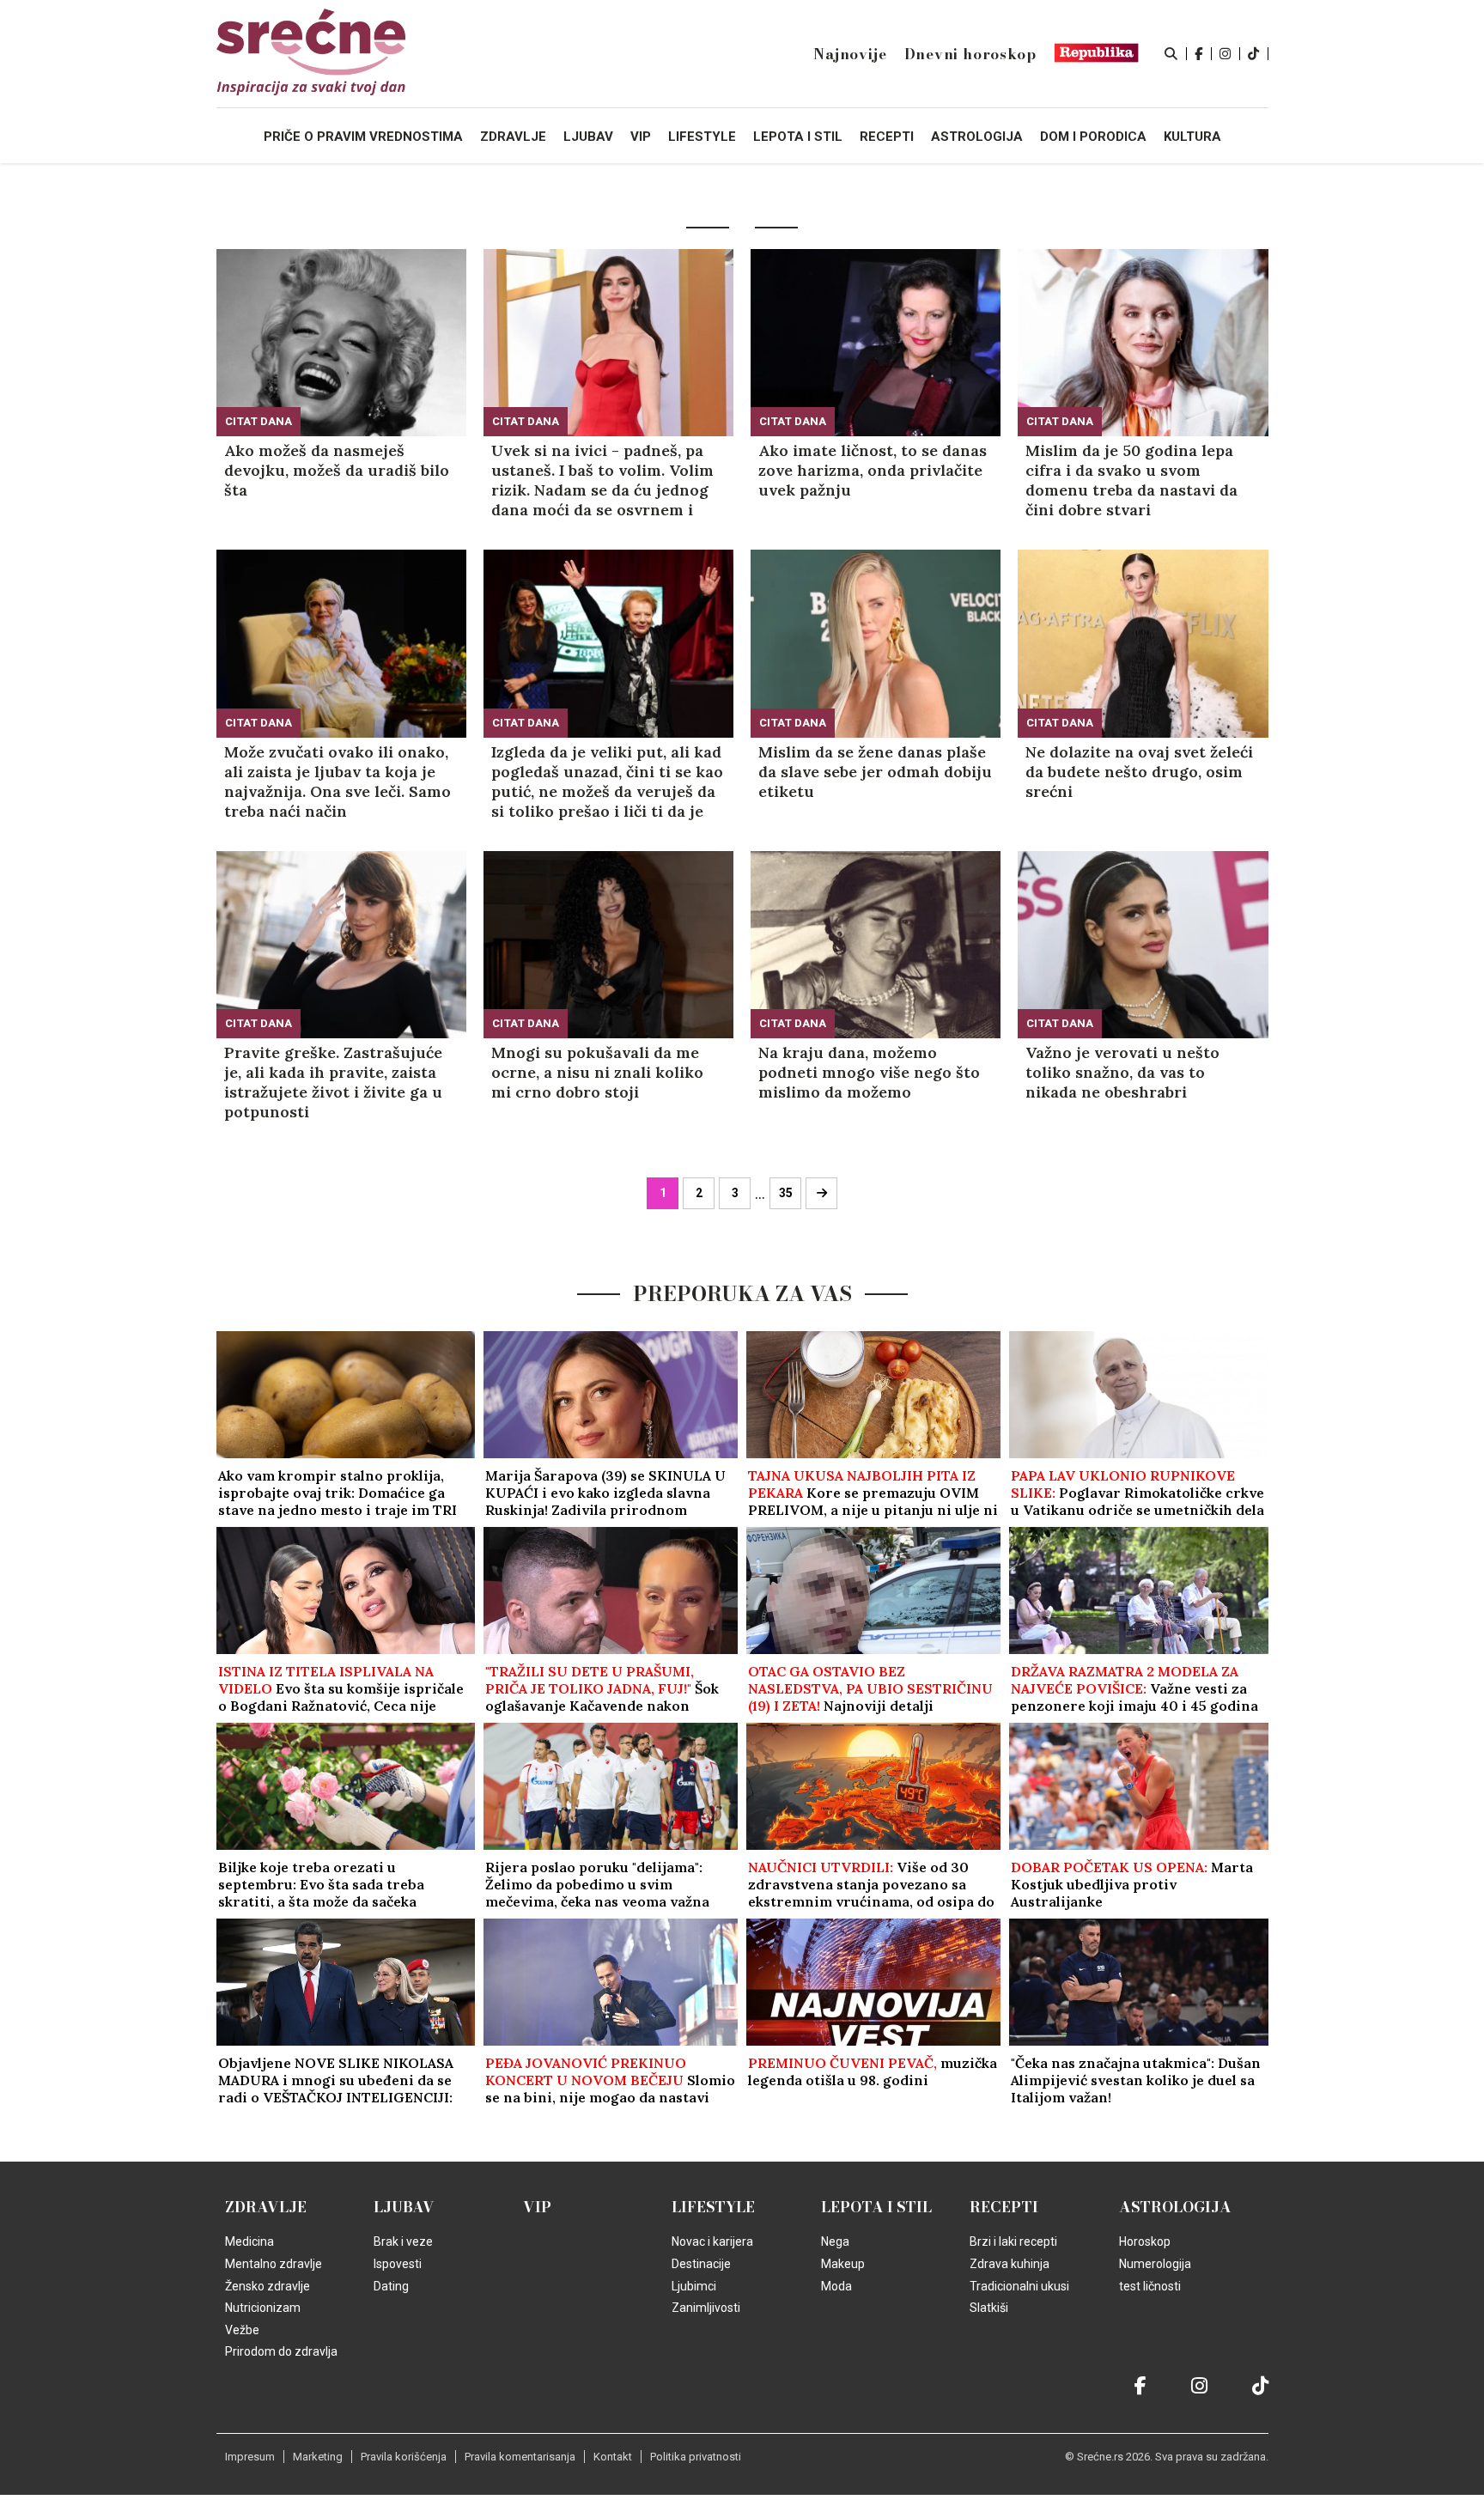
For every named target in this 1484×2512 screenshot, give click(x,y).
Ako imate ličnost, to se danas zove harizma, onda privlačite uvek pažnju (873, 470)
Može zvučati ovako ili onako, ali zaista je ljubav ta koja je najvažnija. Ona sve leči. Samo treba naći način (338, 782)
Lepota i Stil (876, 2207)
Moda (836, 2286)
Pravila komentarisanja (520, 2457)
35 (786, 1193)
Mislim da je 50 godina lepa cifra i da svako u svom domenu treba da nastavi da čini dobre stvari (1131, 480)
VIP (537, 2207)
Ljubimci (694, 2286)
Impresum (250, 2457)
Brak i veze (403, 2241)
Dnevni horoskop (970, 54)
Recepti (1004, 2207)
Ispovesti (398, 2264)
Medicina (249, 2241)
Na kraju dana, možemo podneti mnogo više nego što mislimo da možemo (869, 1072)
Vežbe (242, 2330)
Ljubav (404, 2207)
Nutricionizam (263, 2308)
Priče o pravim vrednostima (363, 137)
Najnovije (850, 54)
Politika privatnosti (696, 2457)
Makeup (843, 2264)
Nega (835, 2241)
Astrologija (1175, 2207)
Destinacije (701, 2264)
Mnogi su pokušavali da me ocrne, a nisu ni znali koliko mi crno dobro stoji (597, 1072)
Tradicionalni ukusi (1019, 2286)
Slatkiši (989, 2308)
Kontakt (613, 2457)
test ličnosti (1150, 2286)
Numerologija (1155, 2264)
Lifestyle (713, 2207)
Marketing (318, 2457)
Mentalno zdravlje (274, 2264)
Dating (391, 2286)
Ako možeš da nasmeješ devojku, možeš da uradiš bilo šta (337, 470)
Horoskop (1145, 2241)
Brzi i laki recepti (1013, 2241)
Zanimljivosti (706, 2308)
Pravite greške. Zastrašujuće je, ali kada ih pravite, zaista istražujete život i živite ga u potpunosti (333, 1082)
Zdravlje (266, 2207)
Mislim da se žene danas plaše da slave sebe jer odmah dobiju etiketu (875, 772)
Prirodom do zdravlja (281, 2351)
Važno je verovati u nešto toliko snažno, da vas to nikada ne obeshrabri (1122, 1072)
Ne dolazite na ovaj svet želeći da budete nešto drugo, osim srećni (1139, 772)
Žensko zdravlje (268, 2286)
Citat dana (258, 421)
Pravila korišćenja (404, 2457)
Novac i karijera (712, 2241)
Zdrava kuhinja (1010, 2264)
